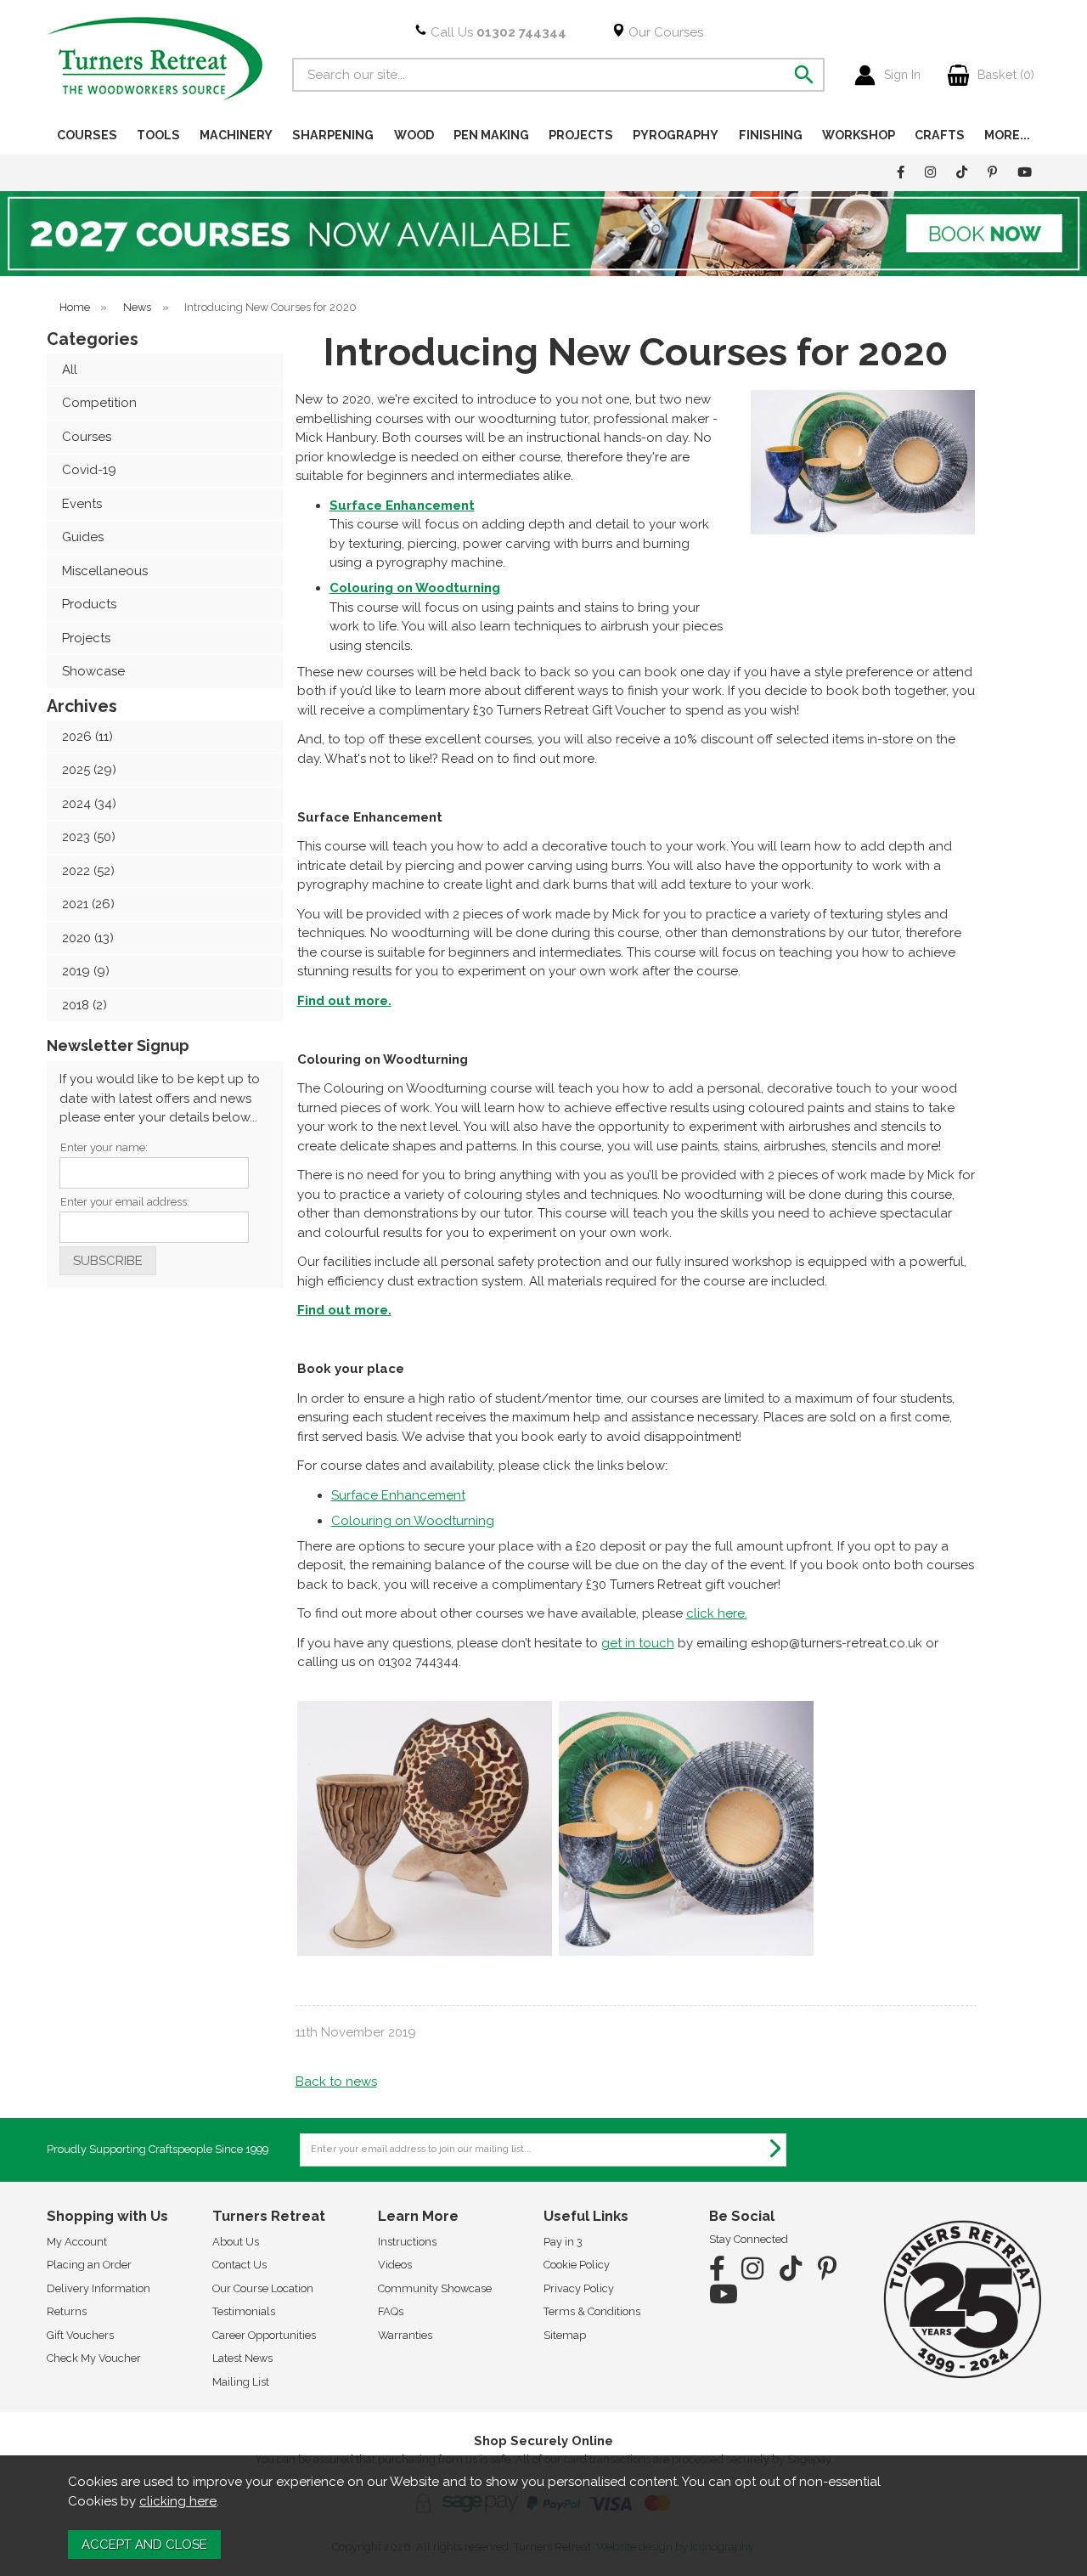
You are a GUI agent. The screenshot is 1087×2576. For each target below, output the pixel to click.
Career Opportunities (264, 2335)
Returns (67, 2311)
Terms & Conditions (592, 2311)
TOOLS (158, 135)
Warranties (405, 2335)
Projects (86, 638)
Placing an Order (89, 2265)
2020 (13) (88, 938)
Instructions (407, 2242)
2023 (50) (89, 837)
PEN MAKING (491, 135)
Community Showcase (435, 2288)
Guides (83, 537)
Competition (99, 403)
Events (82, 504)
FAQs (391, 2311)
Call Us (497, 32)
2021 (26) (88, 904)
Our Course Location (263, 2288)
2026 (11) (87, 737)
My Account (77, 2242)
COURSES (87, 135)
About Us (236, 2242)
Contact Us (239, 2265)
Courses (87, 437)
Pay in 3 (563, 2242)
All (70, 370)
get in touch (638, 1643)
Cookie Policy (577, 2265)
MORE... (1007, 135)
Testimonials (244, 2311)
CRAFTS (940, 135)
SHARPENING (333, 135)
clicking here (178, 2501)
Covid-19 (89, 470)
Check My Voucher (94, 2358)
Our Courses (664, 32)
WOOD (414, 135)
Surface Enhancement (402, 506)
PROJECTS (581, 135)
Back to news (336, 2082)
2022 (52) (88, 871)
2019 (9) (86, 971)
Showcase (93, 671)
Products (89, 604)
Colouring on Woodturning (413, 1521)
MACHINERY (236, 135)
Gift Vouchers (80, 2335)
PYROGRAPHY (676, 135)
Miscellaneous (105, 571)
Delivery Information (99, 2288)
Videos (395, 2265)
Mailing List (241, 2382)
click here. (717, 1613)
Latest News (242, 2358)
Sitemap (565, 2335)
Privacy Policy (579, 2288)
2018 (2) (84, 1005)
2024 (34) (89, 804)
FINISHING (771, 135)
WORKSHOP (859, 135)
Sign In (902, 75)
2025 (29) (89, 770)
